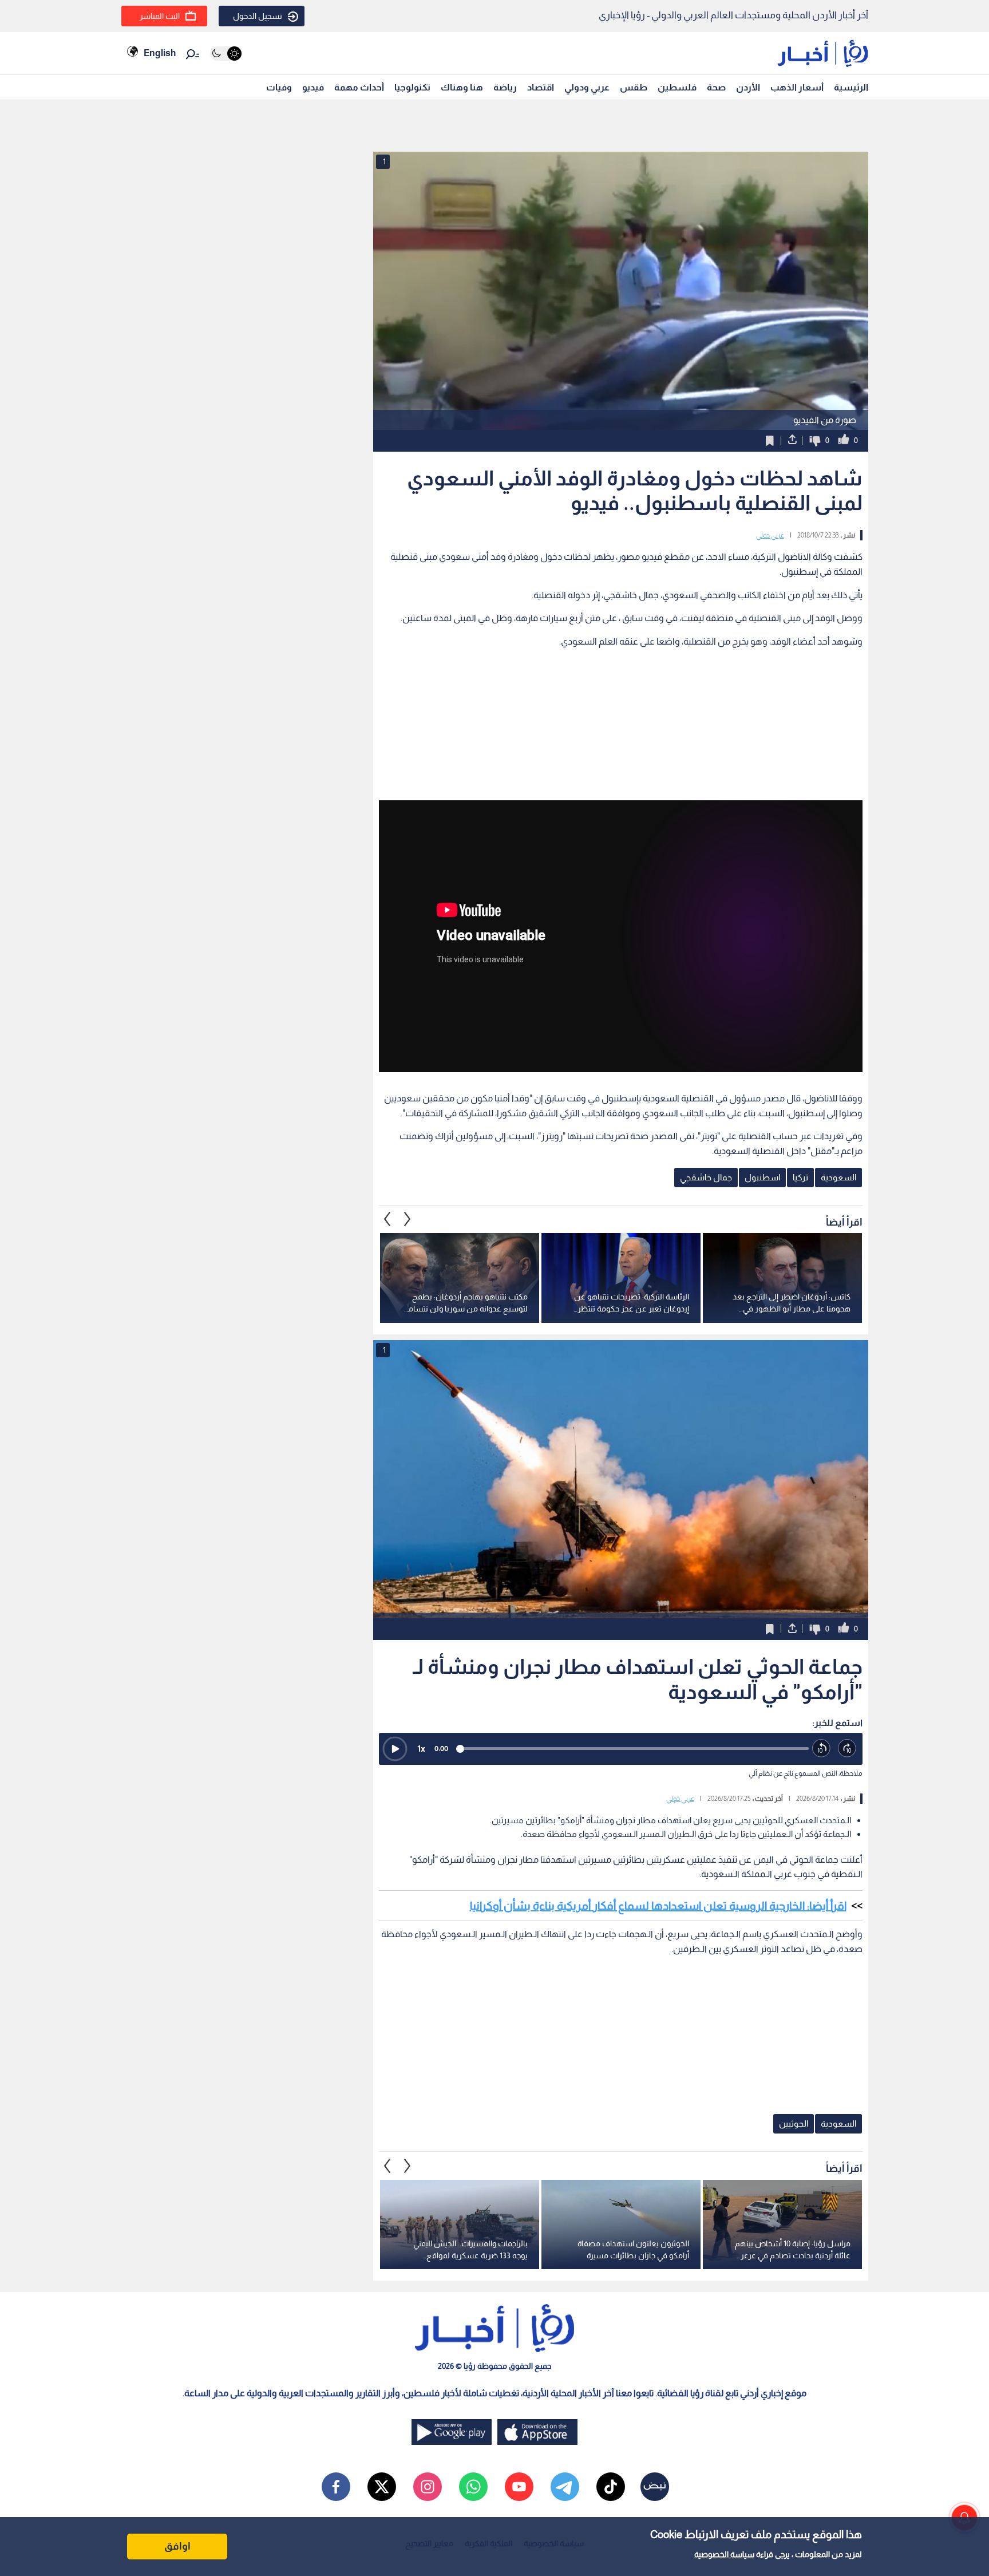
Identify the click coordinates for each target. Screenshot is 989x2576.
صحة (716, 87)
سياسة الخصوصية (724, 2554)
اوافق (177, 2546)
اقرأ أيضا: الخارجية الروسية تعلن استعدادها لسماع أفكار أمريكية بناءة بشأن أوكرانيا (658, 1906)
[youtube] (519, 2487)
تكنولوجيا (412, 87)
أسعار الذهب (797, 87)
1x (421, 1749)
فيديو (313, 87)
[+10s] (847, 1749)
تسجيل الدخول (258, 16)
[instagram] (428, 2487)
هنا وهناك (462, 87)
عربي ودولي (587, 87)
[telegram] (565, 2487)
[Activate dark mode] (226, 54)
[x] (382, 2487)
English (160, 53)
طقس (634, 87)
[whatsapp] (473, 2487)
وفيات (279, 87)
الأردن (748, 87)
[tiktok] (611, 2487)
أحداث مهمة (359, 87)
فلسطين (677, 87)
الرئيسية (851, 87)
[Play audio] (395, 1749)
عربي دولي (770, 535)
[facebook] (336, 2487)
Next (387, 1219)
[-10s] (822, 1749)
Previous (408, 1219)
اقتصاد (541, 87)
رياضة (505, 87)
